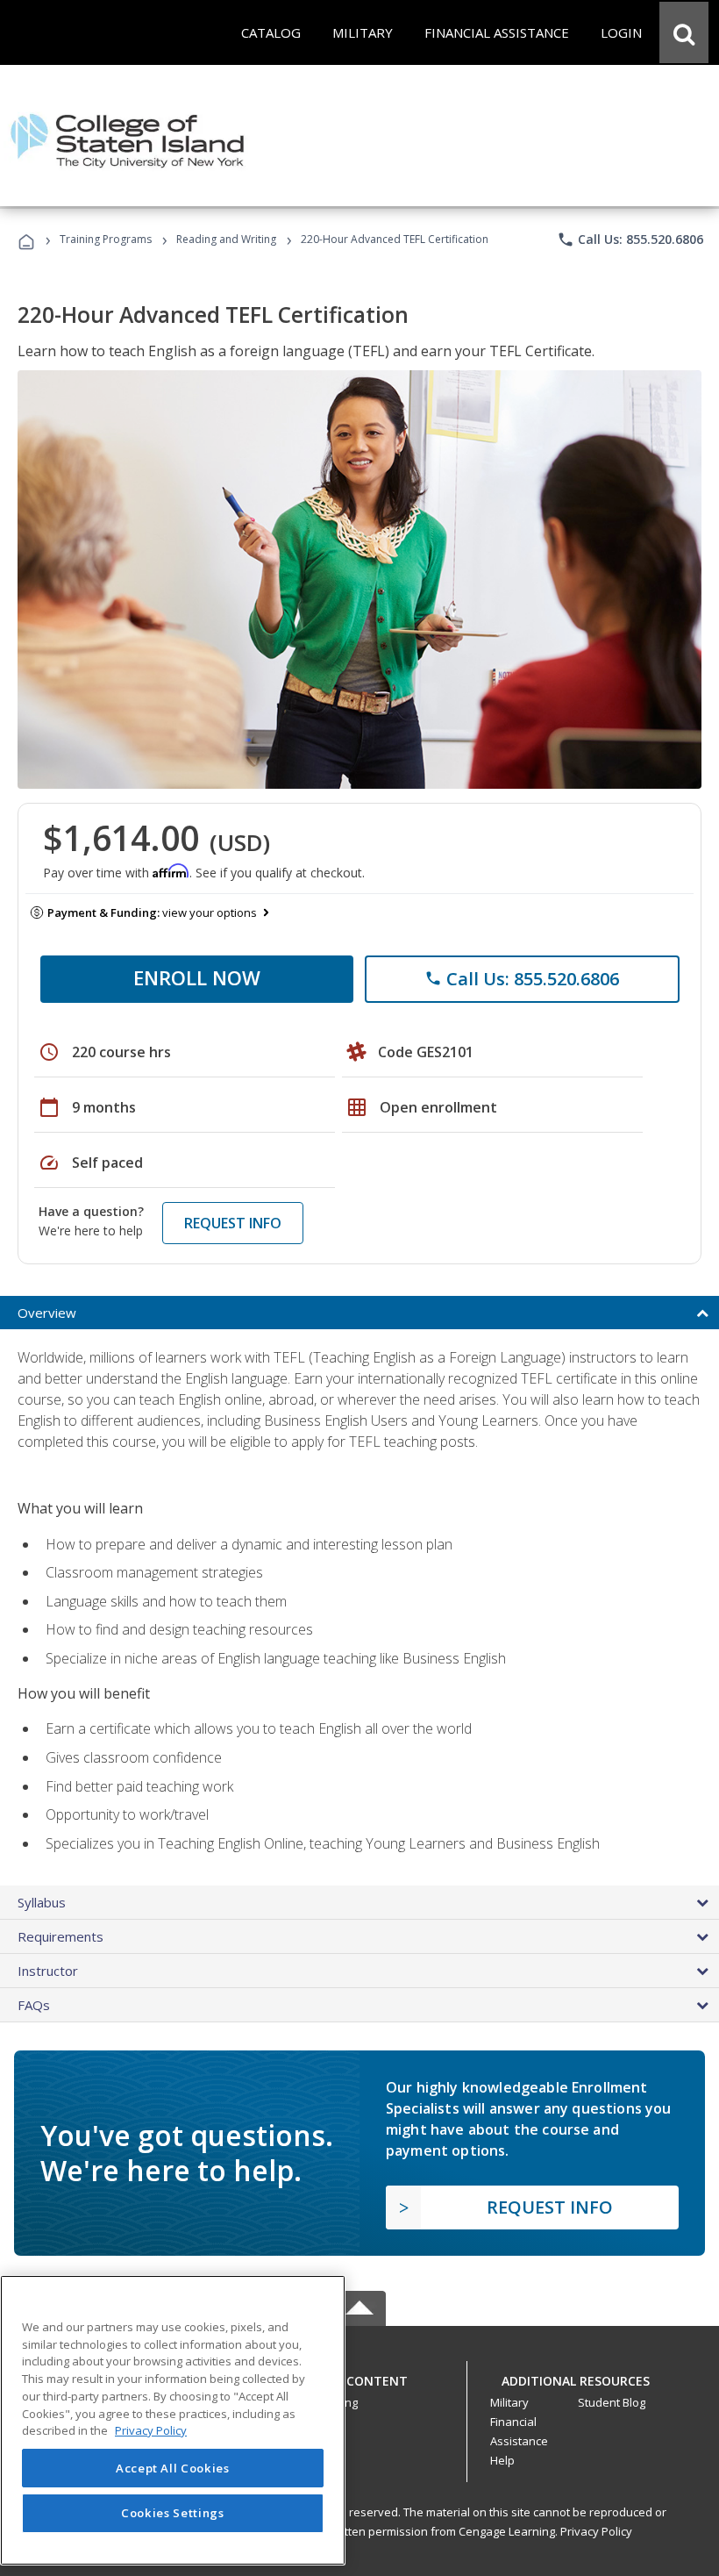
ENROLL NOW (197, 977)
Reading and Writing (226, 239)
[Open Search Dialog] (684, 32)
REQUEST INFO (233, 1223)
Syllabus (42, 1902)
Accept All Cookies (173, 2468)
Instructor (48, 1971)
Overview (47, 1313)
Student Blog (612, 2402)
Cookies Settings (173, 2513)
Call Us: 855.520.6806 (630, 240)
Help (502, 2460)
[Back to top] (359, 2376)
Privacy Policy (596, 2531)
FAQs (34, 2005)
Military (509, 2402)
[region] (173, 2420)
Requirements (61, 1936)
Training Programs (106, 239)
